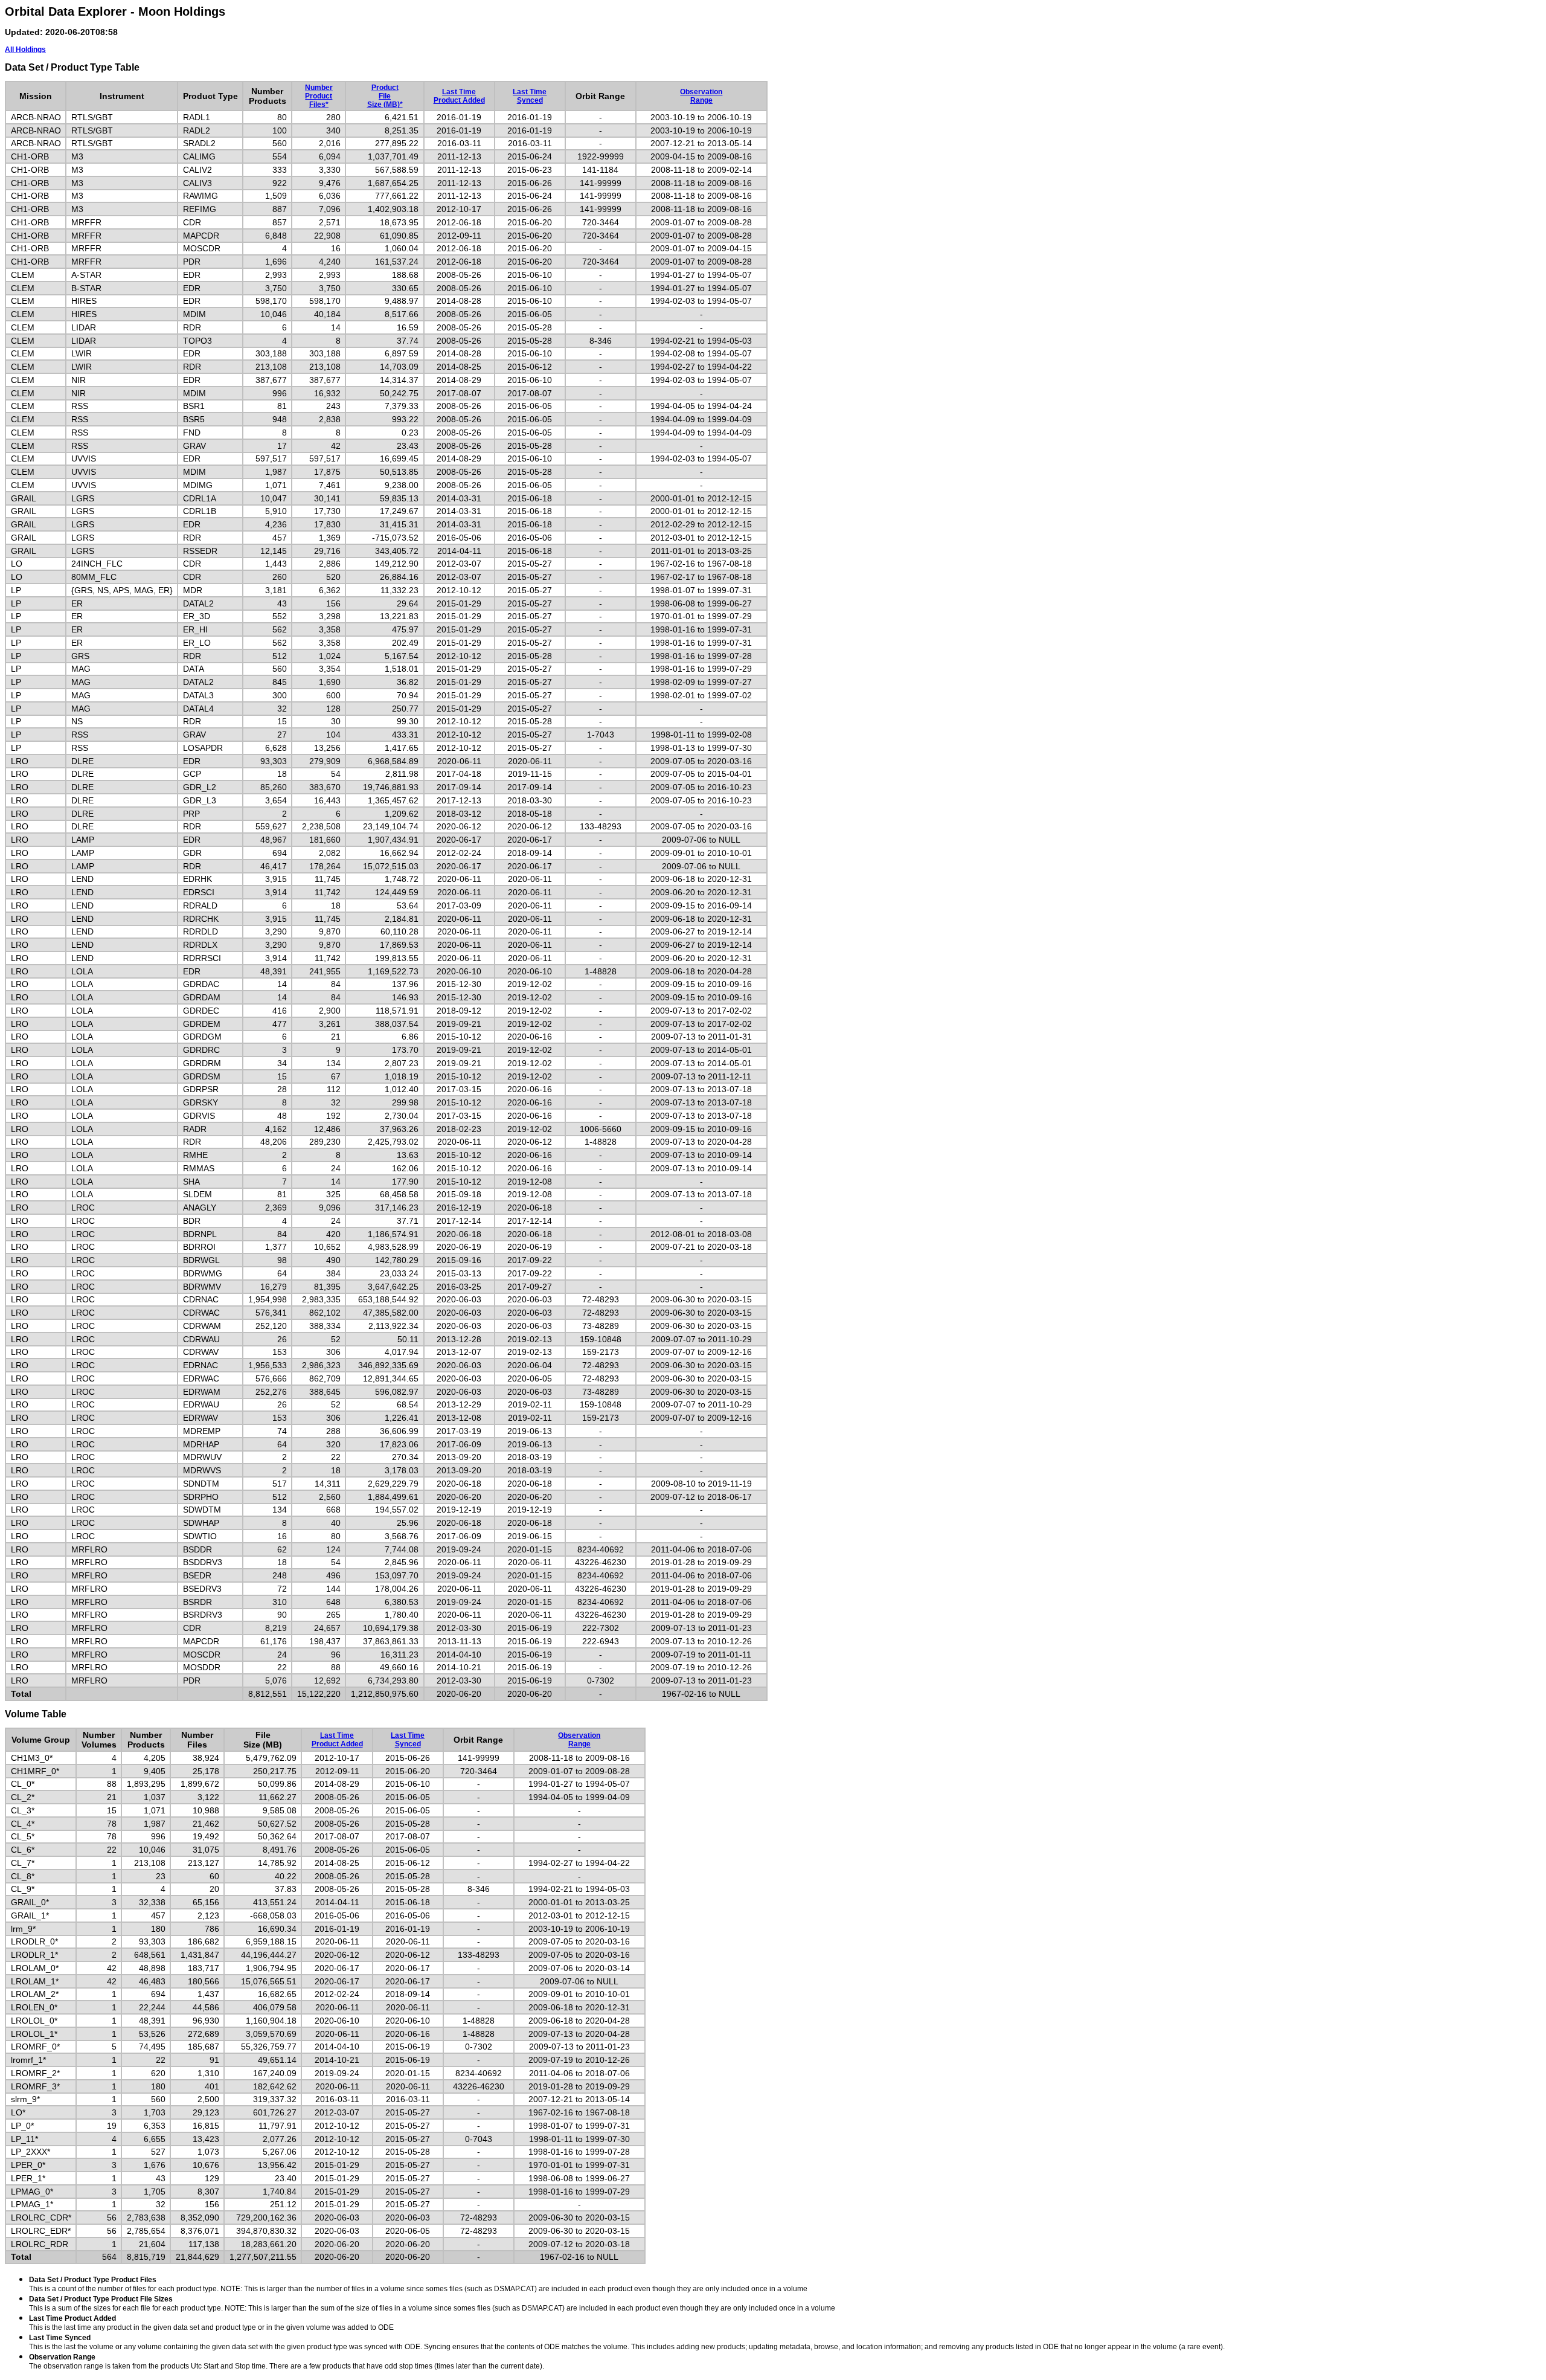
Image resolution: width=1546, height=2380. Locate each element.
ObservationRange (701, 96)
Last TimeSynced (530, 96)
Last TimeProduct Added (459, 96)
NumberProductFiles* (319, 96)
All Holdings (25, 50)
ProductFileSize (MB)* (385, 96)
